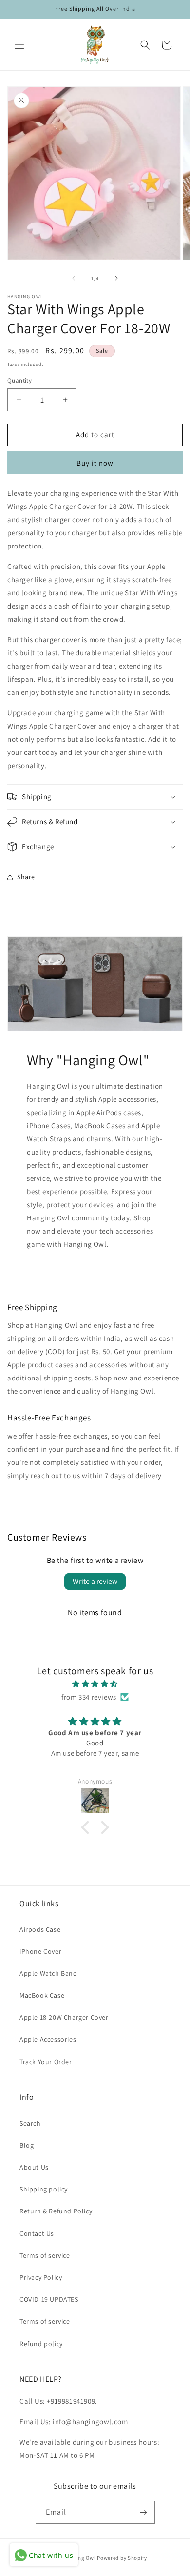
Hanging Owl (80, 2558)
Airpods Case (40, 1929)
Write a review (95, 1581)
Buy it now (95, 463)
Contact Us (37, 2233)
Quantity (19, 380)
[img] (95, 1684)
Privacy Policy (41, 2277)
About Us (34, 2167)
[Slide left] (74, 278)
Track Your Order (46, 2062)
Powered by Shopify (122, 2558)
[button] (19, 45)
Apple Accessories (48, 2039)
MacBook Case (42, 1995)
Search (30, 2123)
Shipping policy (44, 2189)
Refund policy (41, 2344)
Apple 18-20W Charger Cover (64, 2017)
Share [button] (26, 877)
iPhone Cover (40, 1951)
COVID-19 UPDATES (49, 2299)
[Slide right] (116, 278)
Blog (27, 2145)
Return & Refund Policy (56, 2211)
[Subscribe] (144, 2512)
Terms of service (45, 2255)
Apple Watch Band (48, 1973)
